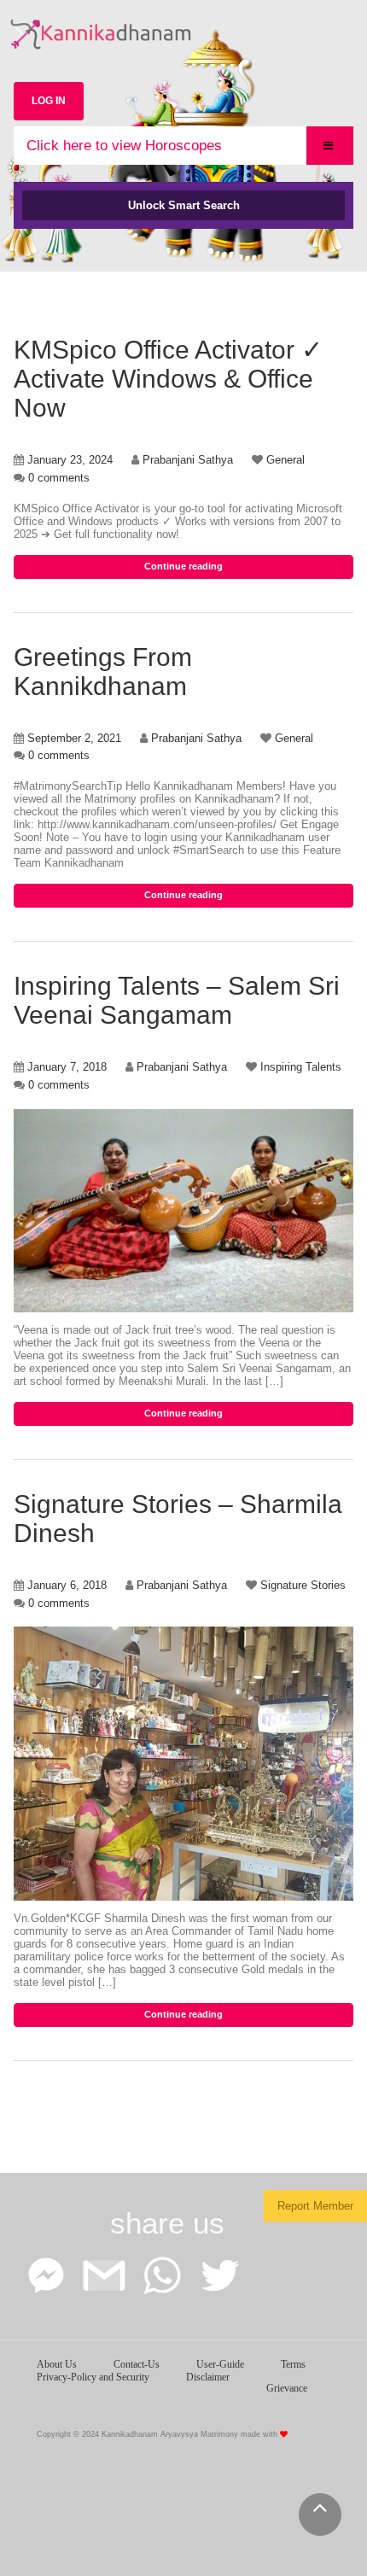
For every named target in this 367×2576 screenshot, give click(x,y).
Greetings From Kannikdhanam (103, 672)
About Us (57, 2364)
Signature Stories (303, 1585)
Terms (293, 2364)
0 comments (59, 478)
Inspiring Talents (301, 1067)
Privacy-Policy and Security (93, 2377)
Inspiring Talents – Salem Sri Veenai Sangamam (177, 1000)
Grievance (287, 2388)
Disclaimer (208, 2377)
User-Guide (220, 2364)
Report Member (315, 2206)
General (285, 460)
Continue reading (183, 566)
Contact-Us (137, 2364)
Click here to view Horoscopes (124, 146)
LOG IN (49, 101)
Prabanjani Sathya (188, 460)
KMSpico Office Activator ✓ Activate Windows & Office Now (168, 379)
